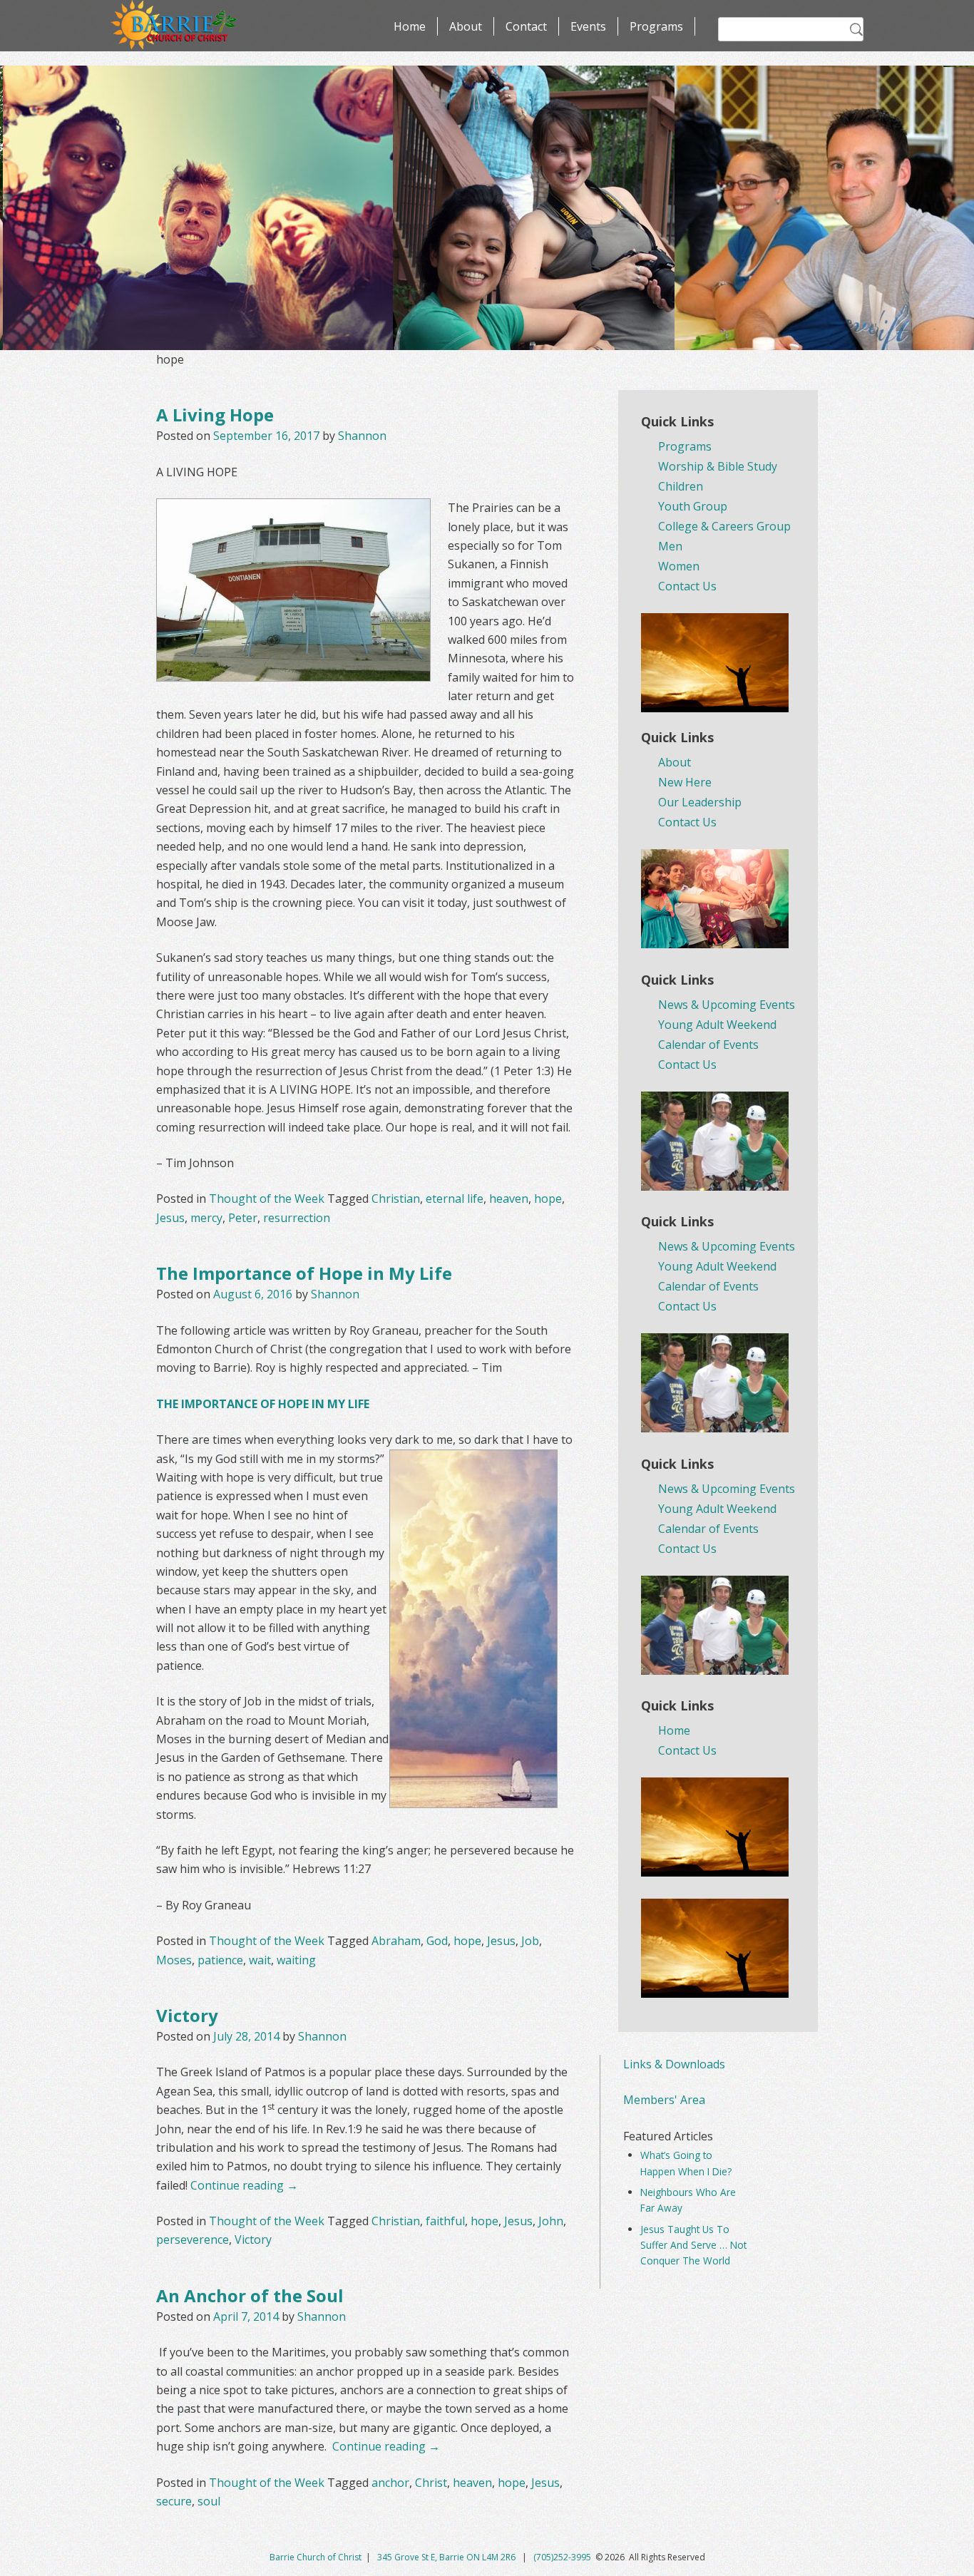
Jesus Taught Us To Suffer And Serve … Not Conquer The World (693, 2245)
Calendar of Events (708, 1045)
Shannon (362, 436)
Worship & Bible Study (718, 466)
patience (220, 1960)
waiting (296, 1960)
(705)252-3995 (562, 2557)
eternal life (455, 1199)
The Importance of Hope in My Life (304, 1273)
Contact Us (687, 586)
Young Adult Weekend (717, 1025)
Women (679, 566)
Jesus (170, 1218)
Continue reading (244, 2185)
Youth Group (693, 506)
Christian (396, 1199)
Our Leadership (700, 802)
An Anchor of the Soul (250, 2295)
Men (670, 546)
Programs (656, 26)
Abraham (396, 1941)
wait (260, 1960)
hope (548, 1199)
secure (174, 2501)
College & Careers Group (724, 526)
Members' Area (664, 2100)
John (551, 2221)
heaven (509, 1199)
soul (209, 2501)
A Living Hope (215, 415)
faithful (445, 2221)
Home (410, 26)
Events (588, 26)
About (466, 26)
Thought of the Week (267, 1199)
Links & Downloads (674, 2064)
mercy (206, 1218)
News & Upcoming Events (727, 1005)
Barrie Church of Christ (316, 2557)
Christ (431, 2483)
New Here (685, 782)
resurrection (297, 1218)
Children (681, 486)
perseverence (193, 2239)
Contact (526, 26)
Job (530, 1941)
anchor (390, 2483)
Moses (174, 1960)
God (437, 1941)
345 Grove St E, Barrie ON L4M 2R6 (447, 2557)
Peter (243, 1218)
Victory (187, 2015)
